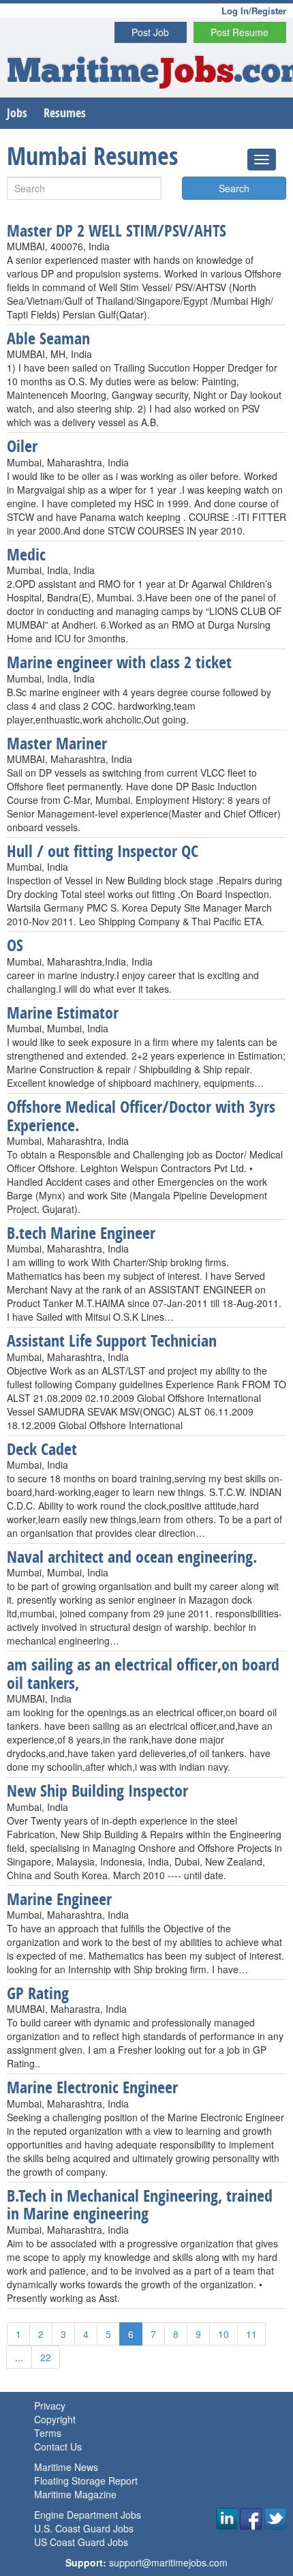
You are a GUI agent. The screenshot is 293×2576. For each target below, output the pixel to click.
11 (251, 2334)
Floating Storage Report (86, 2481)
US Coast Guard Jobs (81, 2542)
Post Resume (240, 32)
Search (234, 188)
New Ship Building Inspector (97, 1791)
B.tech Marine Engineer (81, 1233)
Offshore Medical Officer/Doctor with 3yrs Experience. (141, 1115)
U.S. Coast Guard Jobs (84, 2528)
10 (223, 2334)
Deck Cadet (42, 1449)
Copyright (55, 2419)
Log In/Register (254, 11)
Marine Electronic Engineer (92, 2087)
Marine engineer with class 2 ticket (119, 662)
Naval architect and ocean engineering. (132, 1557)
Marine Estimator (63, 1013)
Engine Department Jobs (88, 2515)
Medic (26, 554)
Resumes (65, 113)
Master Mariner (57, 743)
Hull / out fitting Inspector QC (103, 851)
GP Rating (38, 1993)
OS (15, 945)
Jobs (17, 113)
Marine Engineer (59, 1899)
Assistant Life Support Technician (112, 1341)
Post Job (150, 32)
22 (46, 2357)
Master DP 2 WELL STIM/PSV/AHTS (117, 230)
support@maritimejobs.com (168, 2562)
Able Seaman (48, 338)
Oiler (22, 446)
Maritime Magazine (75, 2494)
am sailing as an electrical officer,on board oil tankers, (143, 1673)
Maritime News (66, 2467)
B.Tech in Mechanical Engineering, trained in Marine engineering (140, 2204)
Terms (48, 2433)
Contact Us (58, 2446)
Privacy (50, 2406)
